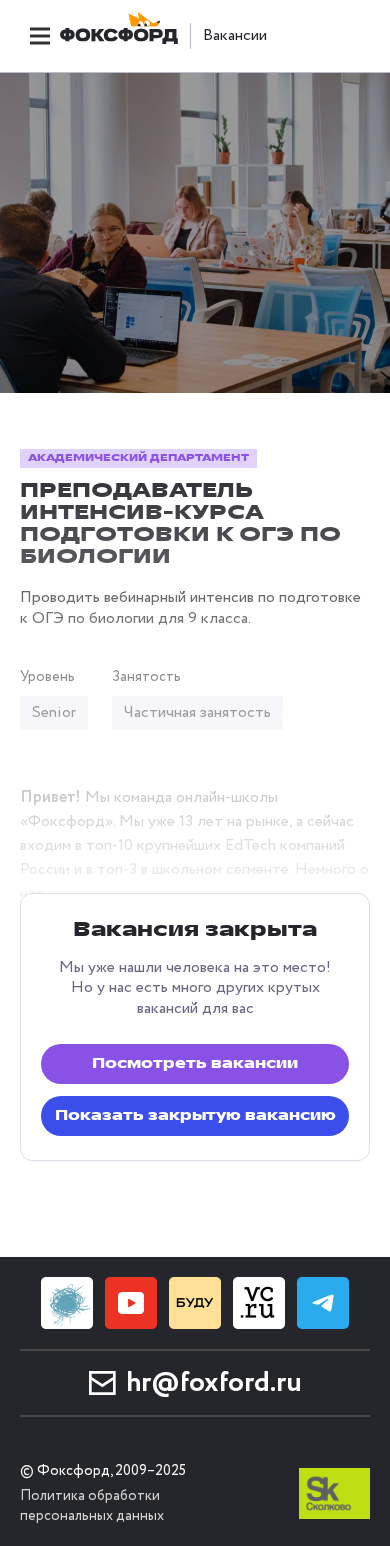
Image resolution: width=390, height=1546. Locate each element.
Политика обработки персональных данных (92, 1506)
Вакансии (235, 36)
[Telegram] (323, 1303)
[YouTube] (131, 1303)
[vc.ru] (259, 1303)
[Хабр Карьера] (67, 1303)
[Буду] (195, 1303)
